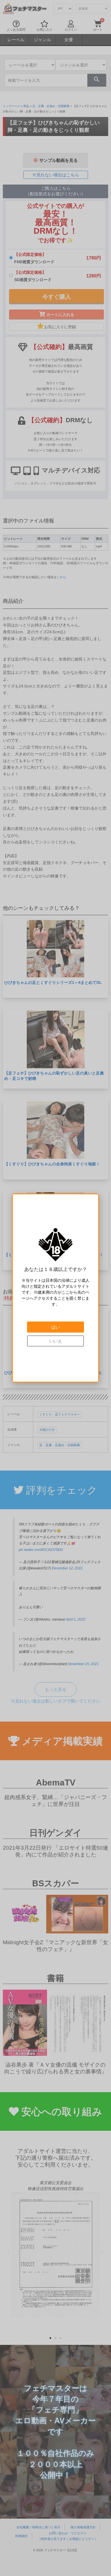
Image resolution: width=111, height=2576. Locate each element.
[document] (55, 1288)
